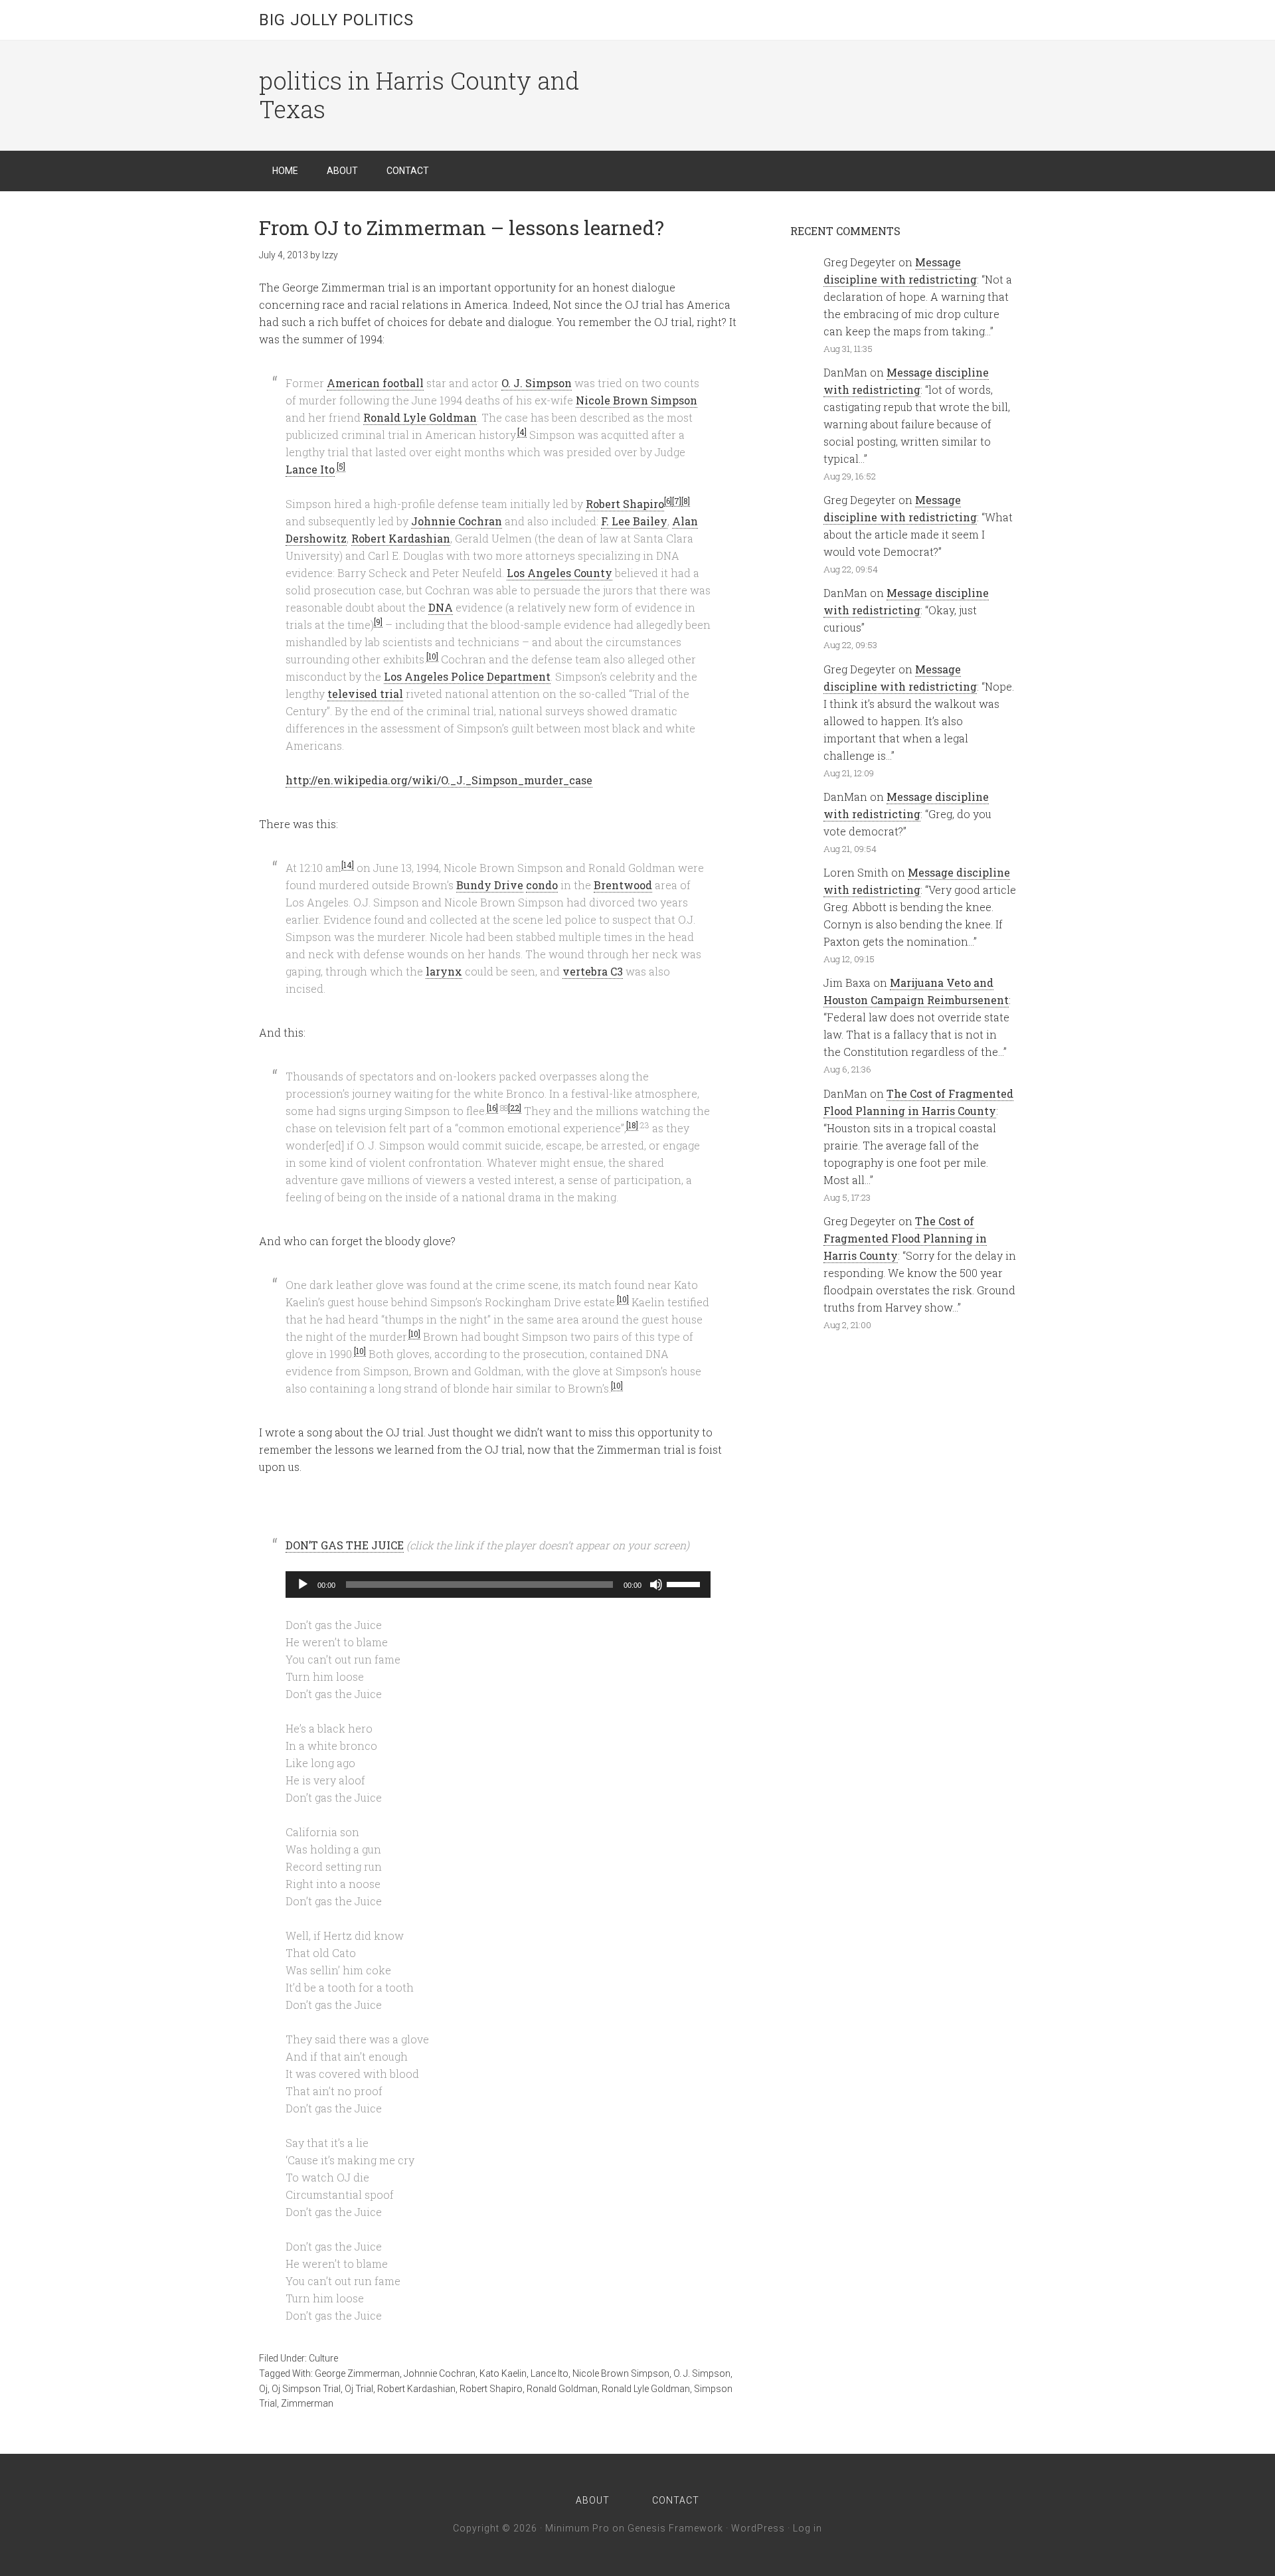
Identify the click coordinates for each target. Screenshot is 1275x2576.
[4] (522, 432)
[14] (348, 865)
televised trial (365, 694)
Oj (263, 2389)
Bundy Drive (490, 885)
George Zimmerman (357, 2373)
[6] (668, 501)
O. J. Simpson (537, 383)
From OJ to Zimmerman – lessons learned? (462, 227)
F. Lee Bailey (634, 521)
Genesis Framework (675, 2528)
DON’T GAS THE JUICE (345, 1545)
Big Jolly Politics (336, 20)
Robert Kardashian (401, 538)
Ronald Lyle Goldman (420, 417)
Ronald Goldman (562, 2389)
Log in (807, 2528)
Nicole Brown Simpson (637, 400)
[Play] (303, 1585)
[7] (677, 501)
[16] (492, 1108)
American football (375, 383)
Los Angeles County (559, 573)
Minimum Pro (577, 2528)
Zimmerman (307, 2403)
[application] (498, 1585)
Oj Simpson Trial (306, 2389)
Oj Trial (359, 2389)
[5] (341, 466)
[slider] (685, 1583)
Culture (323, 2358)
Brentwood (623, 885)
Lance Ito (310, 469)
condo (542, 885)
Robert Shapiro (625, 504)
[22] (515, 1108)
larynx (444, 971)
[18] (632, 1125)
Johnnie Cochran (457, 521)
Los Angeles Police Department (467, 676)
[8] (686, 501)
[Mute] (656, 1585)
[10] (432, 656)
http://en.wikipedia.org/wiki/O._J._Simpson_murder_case (439, 780)
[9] (378, 622)
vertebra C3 (593, 971)
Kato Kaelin (503, 2373)
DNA (441, 607)
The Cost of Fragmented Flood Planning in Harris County (905, 1238)
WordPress (758, 2528)
